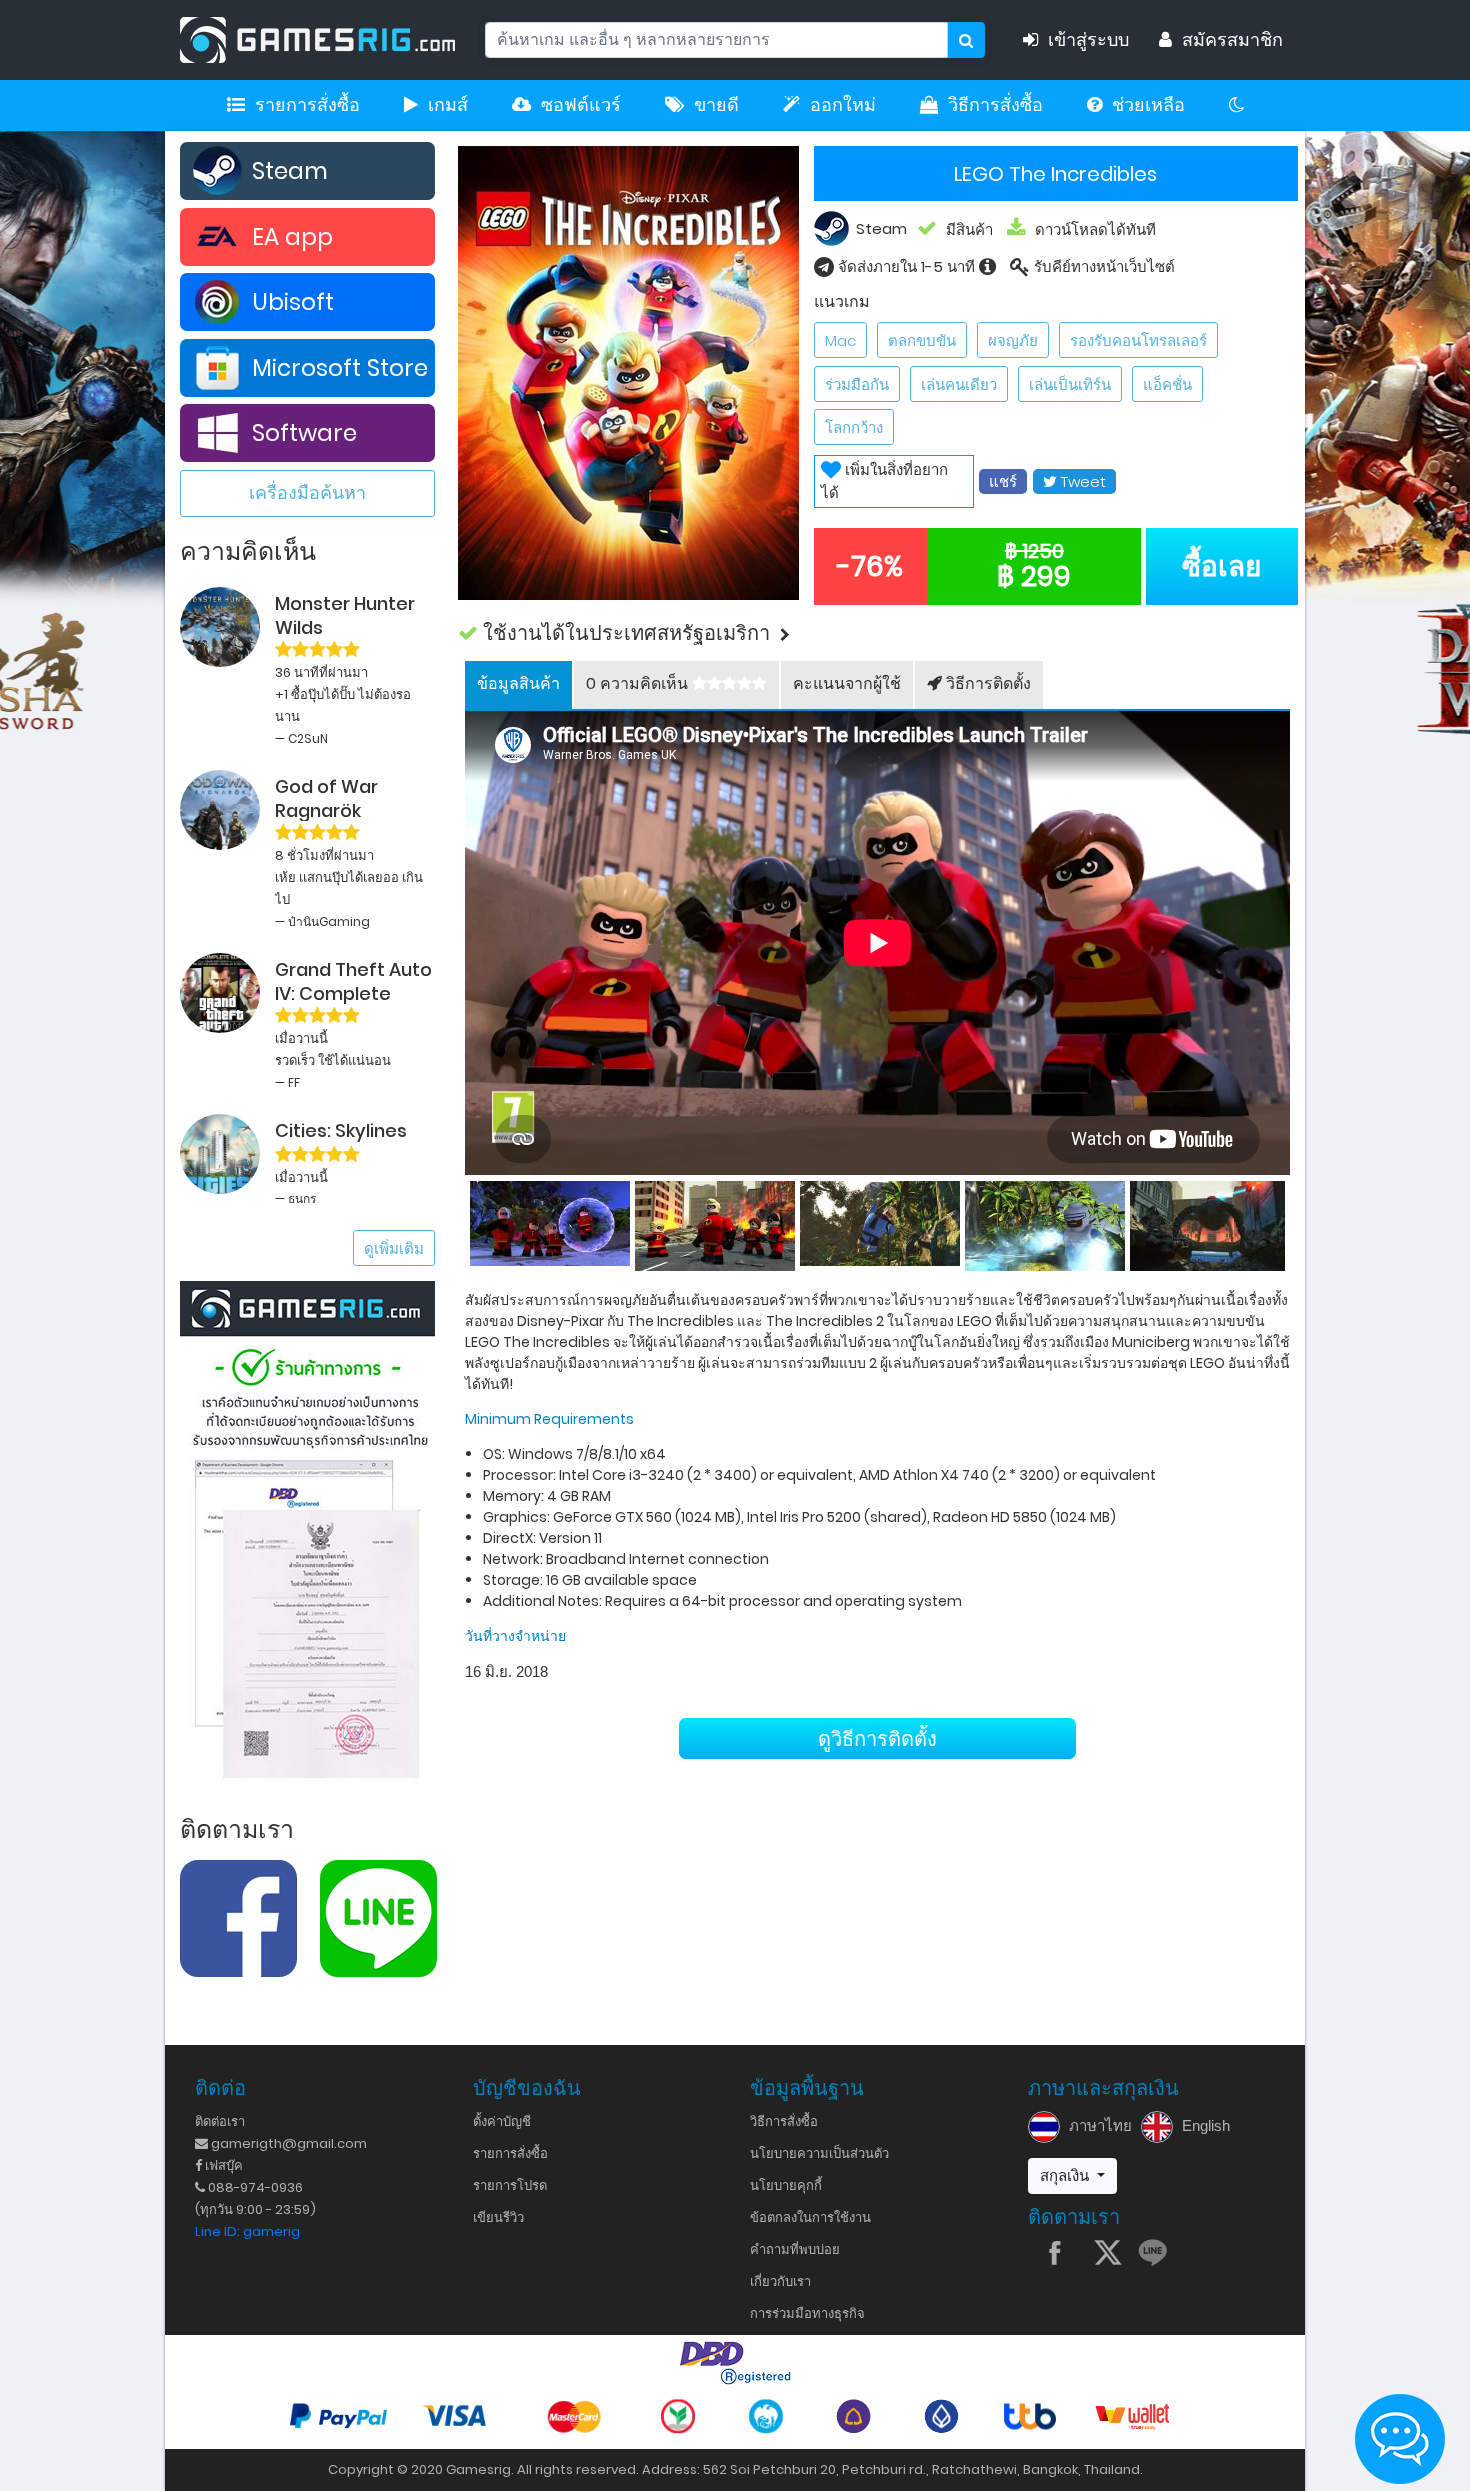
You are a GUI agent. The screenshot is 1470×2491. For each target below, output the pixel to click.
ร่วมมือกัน (857, 384)
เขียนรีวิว (498, 2217)
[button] (878, 633)
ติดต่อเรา (220, 2121)
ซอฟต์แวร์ (581, 105)
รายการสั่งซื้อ (307, 105)
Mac (840, 340)
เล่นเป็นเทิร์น (1070, 384)
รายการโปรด (510, 2185)
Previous (465, 1222)
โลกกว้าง (854, 427)
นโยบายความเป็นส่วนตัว (819, 2153)
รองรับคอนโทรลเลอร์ (1138, 340)
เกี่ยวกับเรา (780, 2281)
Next (1290, 1222)
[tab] (518, 685)
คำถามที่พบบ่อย (795, 2249)
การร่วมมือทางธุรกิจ (807, 2313)
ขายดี (716, 105)
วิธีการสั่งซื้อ (995, 105)
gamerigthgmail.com (287, 2143)
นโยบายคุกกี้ (786, 2185)
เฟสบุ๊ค (222, 2165)
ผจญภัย (1013, 340)
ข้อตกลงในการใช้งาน (810, 2217)
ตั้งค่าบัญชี (502, 2121)
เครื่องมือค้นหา (307, 492)
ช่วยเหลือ (1148, 105)
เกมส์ (448, 105)
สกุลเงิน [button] (1066, 2175)
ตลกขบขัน (922, 340)
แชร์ (1003, 481)
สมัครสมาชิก (1232, 40)
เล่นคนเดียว (959, 384)
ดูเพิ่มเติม (394, 1248)
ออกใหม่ (843, 105)
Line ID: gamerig (247, 2231)
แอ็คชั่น (1167, 384)
